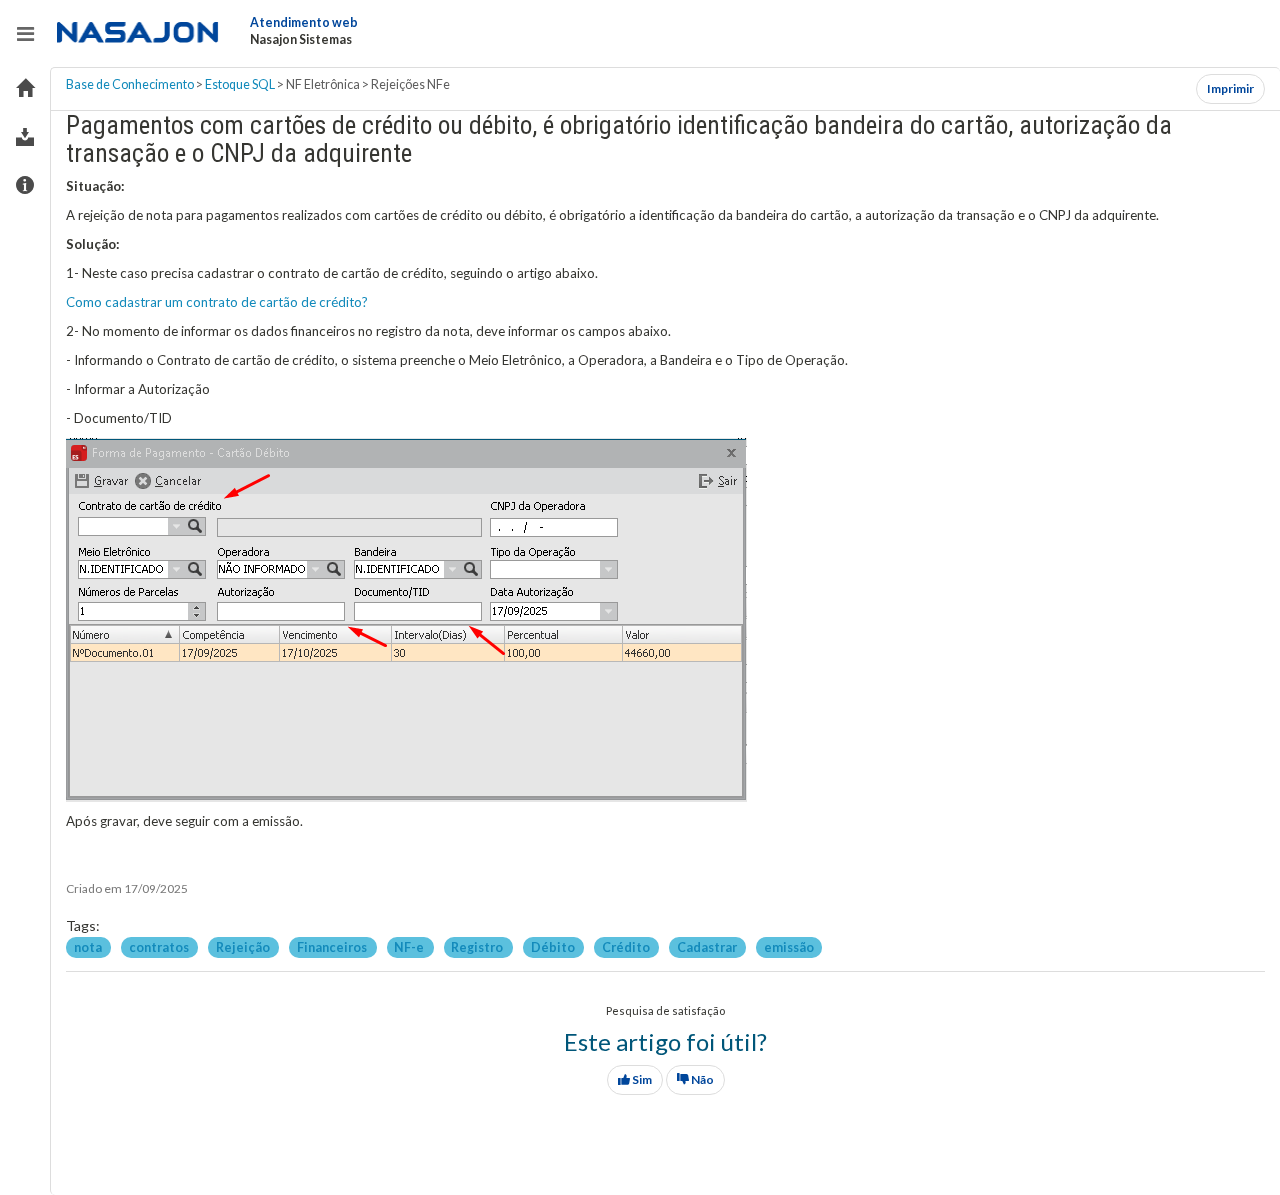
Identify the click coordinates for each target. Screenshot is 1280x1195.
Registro (478, 946)
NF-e (410, 946)
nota (89, 946)
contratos (160, 946)
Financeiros (333, 946)
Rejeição (244, 946)
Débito (554, 946)
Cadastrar (708, 946)
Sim (641, 1079)
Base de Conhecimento (130, 84)
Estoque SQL (240, 84)
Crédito (627, 946)
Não (701, 1079)
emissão (789, 946)
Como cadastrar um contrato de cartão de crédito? (217, 302)
